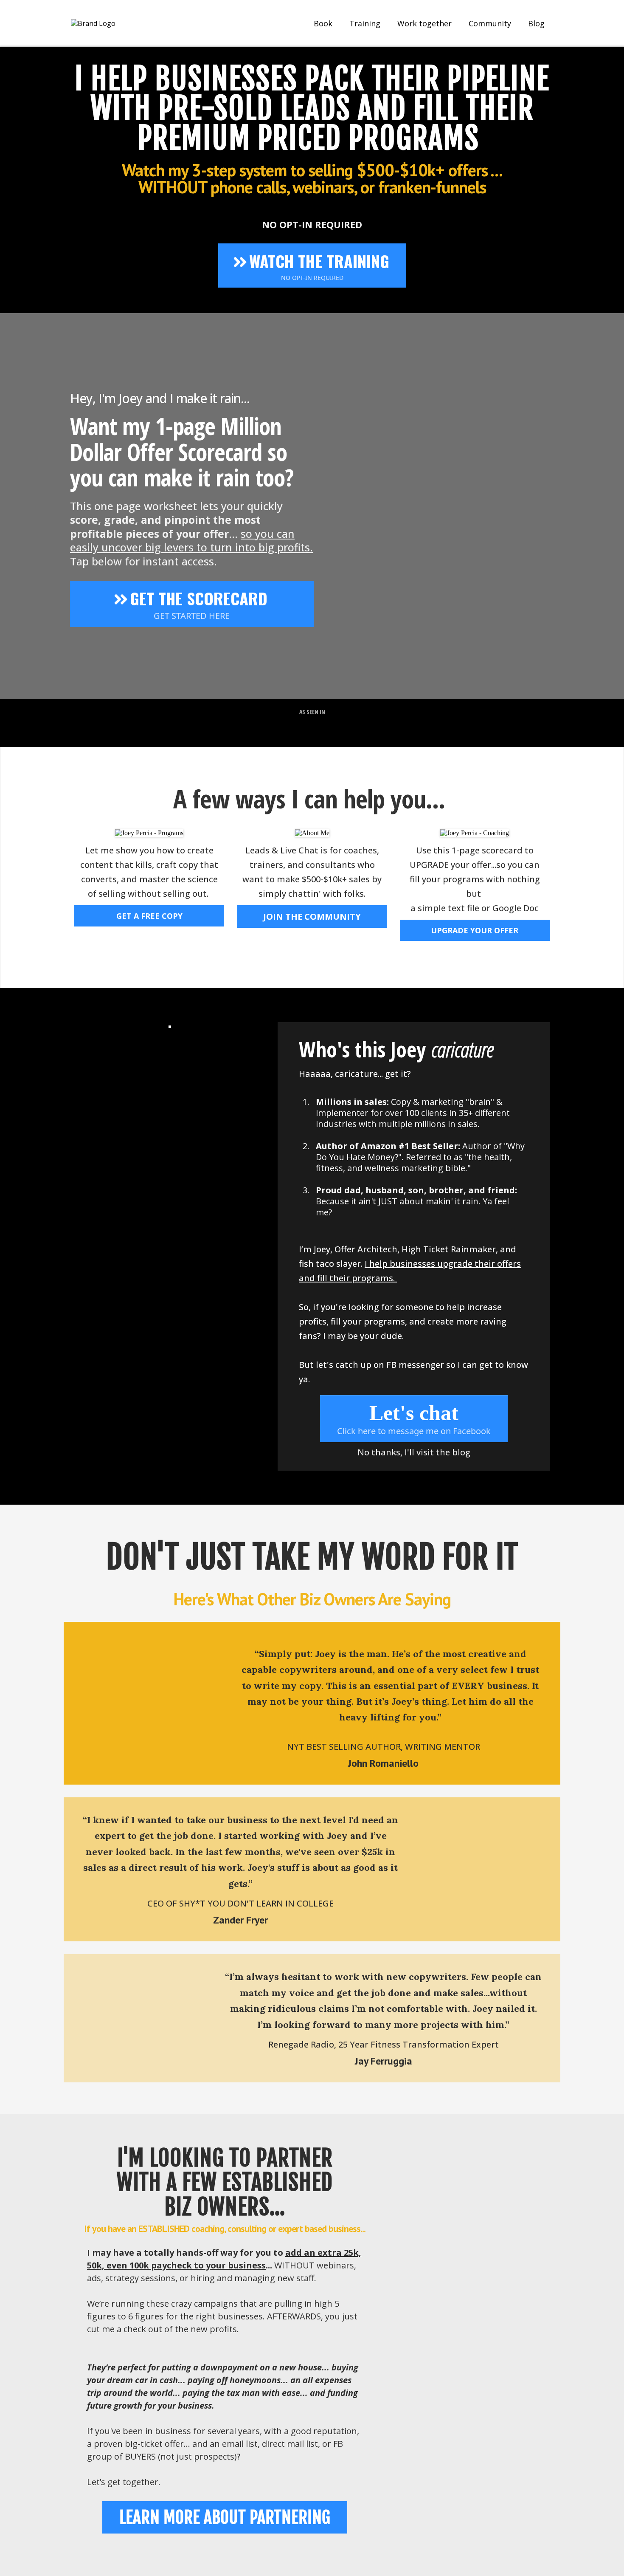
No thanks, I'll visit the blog (414, 1452)
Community (490, 23)
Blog (536, 23)
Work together (424, 23)
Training (365, 23)
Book (323, 23)
